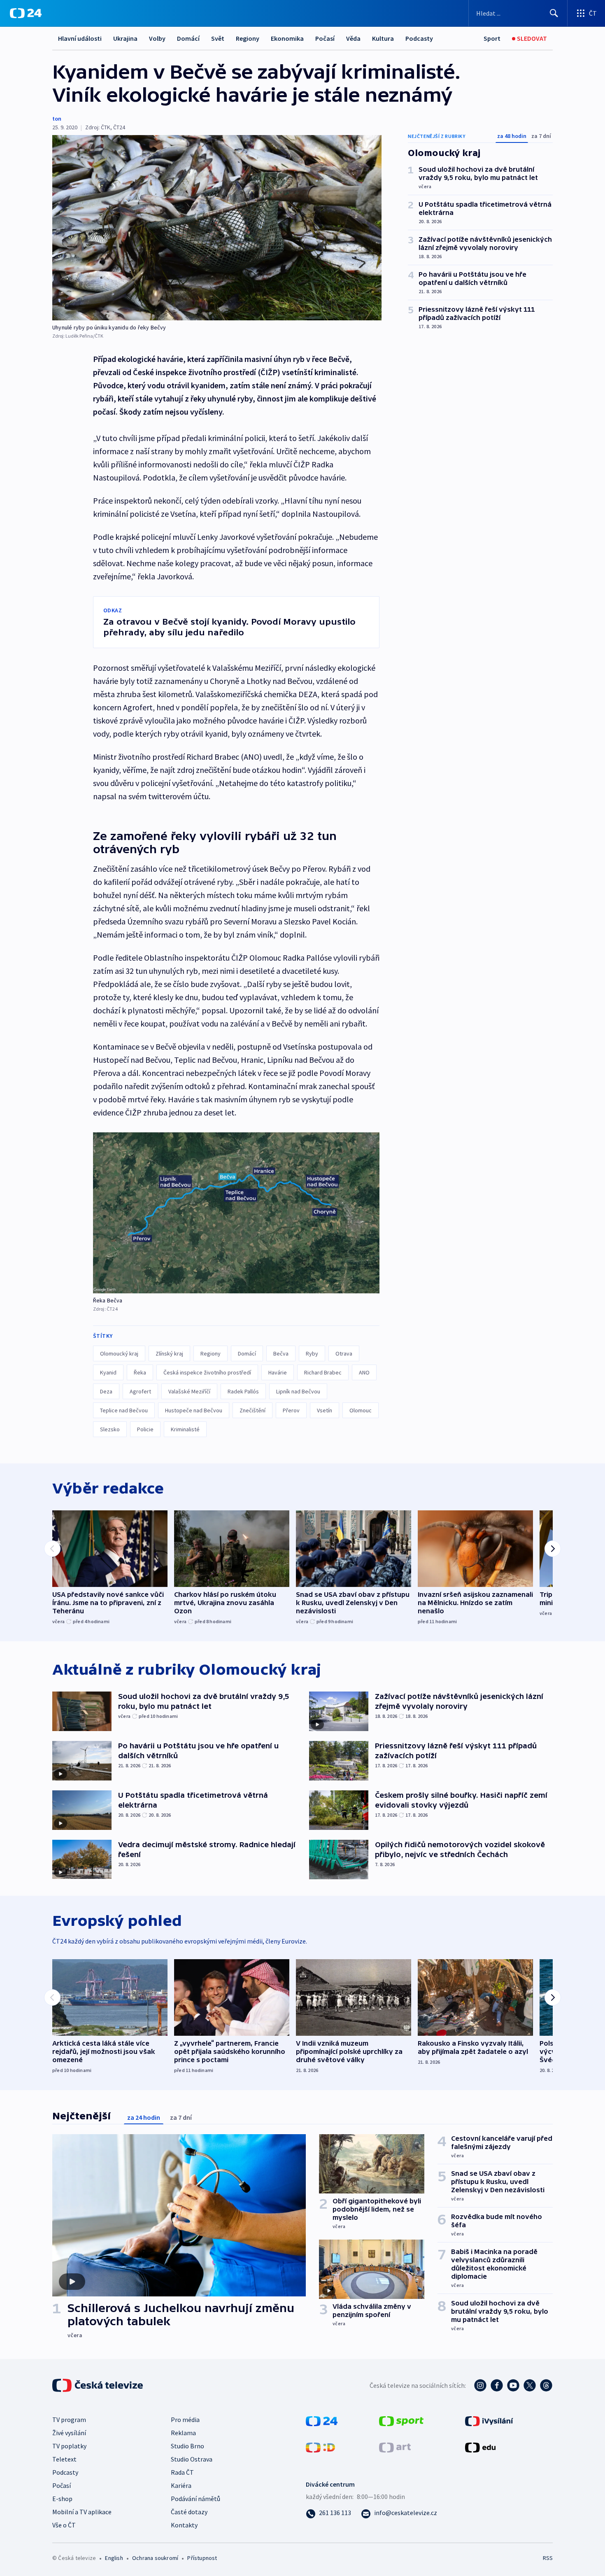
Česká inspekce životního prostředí (207, 1372)
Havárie (278, 1372)
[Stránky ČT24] (322, 2420)
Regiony (248, 38)
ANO (364, 1372)
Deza (106, 1391)
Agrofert (140, 1391)
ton (57, 119)
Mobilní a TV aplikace (82, 2512)
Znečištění (252, 1410)
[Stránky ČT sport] (401, 2420)
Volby (157, 38)
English (114, 2558)
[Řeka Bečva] (236, 1213)
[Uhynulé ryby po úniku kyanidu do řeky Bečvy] (217, 228)
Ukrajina (125, 38)
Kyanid (108, 1372)
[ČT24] (26, 13)
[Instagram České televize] (480, 2385)
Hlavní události (80, 38)
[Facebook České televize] (497, 2385)
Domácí (188, 38)
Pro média (185, 2420)
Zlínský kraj (169, 1353)
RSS (548, 2558)
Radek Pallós (243, 1391)
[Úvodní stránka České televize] (98, 2385)
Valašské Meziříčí (189, 1391)
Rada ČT (182, 2472)
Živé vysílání (69, 2433)
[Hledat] (554, 13)
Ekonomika (287, 38)
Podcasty (419, 38)
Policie (145, 1429)
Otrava (344, 1353)
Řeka (140, 1372)
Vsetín (325, 1410)
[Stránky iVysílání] (489, 2420)
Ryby (312, 1353)
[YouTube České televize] (513, 2385)
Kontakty (184, 2525)
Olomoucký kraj (119, 1353)
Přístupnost (202, 2558)
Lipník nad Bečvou (298, 1391)
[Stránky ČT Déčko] (320, 2446)
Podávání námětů (195, 2499)
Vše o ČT (64, 2525)
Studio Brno (187, 2446)
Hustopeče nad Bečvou (194, 1410)
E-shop (62, 2499)
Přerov (291, 1410)
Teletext (64, 2459)
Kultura (383, 38)
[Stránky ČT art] (395, 2446)
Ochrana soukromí (155, 2558)
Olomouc (361, 1410)
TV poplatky (69, 2446)
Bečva (281, 1353)
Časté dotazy (189, 2512)
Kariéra (181, 2485)
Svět (218, 38)
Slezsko (110, 1429)
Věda (353, 38)
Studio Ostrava (192, 2459)
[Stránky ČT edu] (480, 2446)
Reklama (183, 2433)
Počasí (325, 38)
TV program (69, 2420)
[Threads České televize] (546, 2385)
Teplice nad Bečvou (124, 1410)
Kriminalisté (185, 1429)
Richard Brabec (323, 1372)
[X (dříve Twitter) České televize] (530, 2385)
